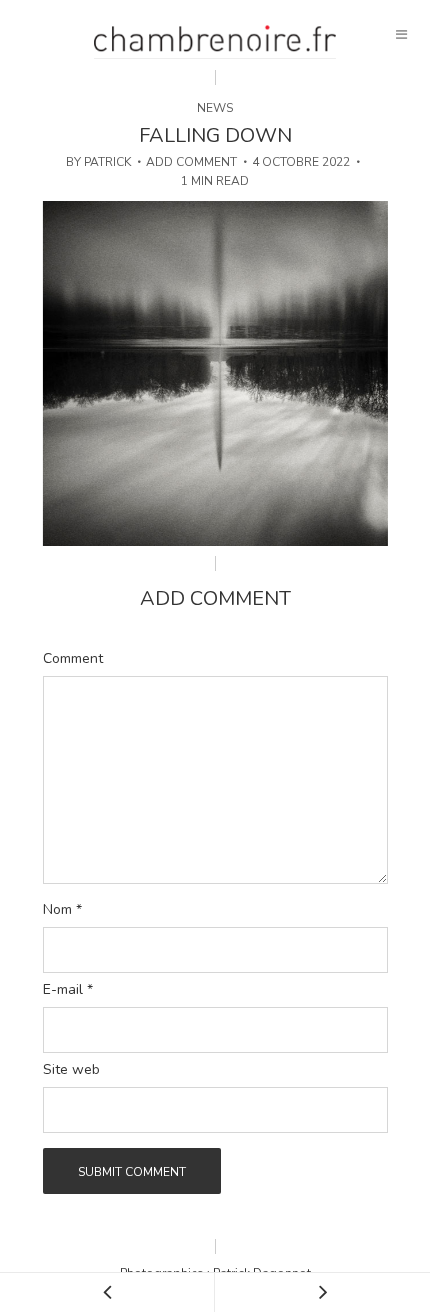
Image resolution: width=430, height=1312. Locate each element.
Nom (62, 910)
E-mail (68, 990)
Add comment (191, 162)
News (215, 108)
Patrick (107, 162)
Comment (73, 659)
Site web (71, 1070)
